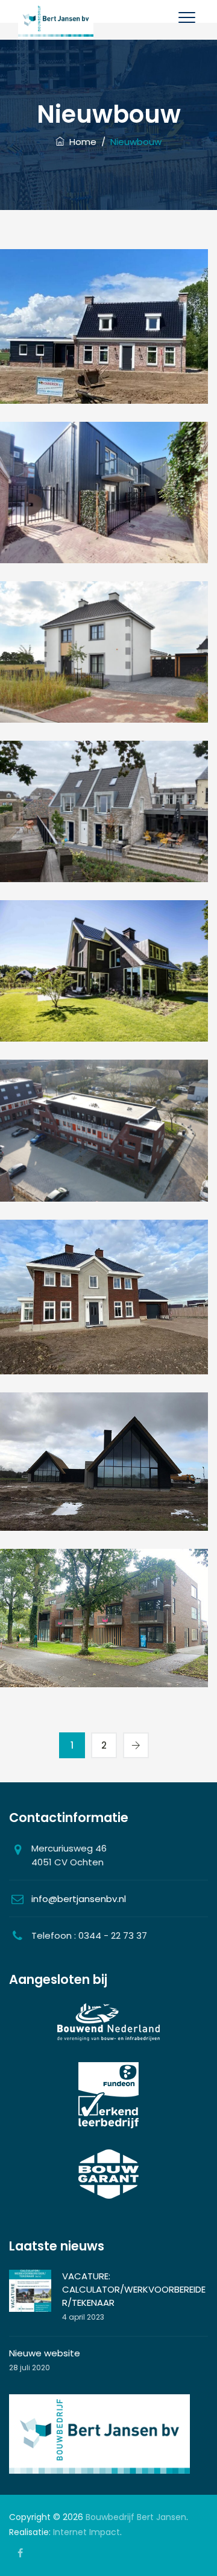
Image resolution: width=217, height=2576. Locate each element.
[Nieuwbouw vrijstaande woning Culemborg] (105, 977)
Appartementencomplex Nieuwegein (104, 1181)
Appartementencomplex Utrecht (104, 1669)
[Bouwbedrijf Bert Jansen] (56, 20)
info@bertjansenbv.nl (79, 1899)
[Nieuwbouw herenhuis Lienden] (105, 1311)
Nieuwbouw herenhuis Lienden (104, 1348)
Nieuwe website (45, 2353)
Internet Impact (86, 2532)
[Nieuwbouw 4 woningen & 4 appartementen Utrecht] (105, 499)
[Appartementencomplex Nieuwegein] (105, 1136)
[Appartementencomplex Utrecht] (105, 1632)
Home (80, 142)
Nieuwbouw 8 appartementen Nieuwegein (104, 863)
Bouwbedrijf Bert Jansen (136, 2517)
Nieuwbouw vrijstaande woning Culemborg (105, 1022)
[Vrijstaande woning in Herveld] (105, 1476)
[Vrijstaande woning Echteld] (105, 341)
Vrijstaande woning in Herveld (105, 1512)
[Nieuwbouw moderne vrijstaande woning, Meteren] (105, 658)
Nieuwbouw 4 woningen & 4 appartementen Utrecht (105, 544)
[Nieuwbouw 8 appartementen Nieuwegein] (105, 817)
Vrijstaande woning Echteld (104, 378)
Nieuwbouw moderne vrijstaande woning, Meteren (104, 703)
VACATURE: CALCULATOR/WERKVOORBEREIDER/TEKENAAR (134, 2289)
